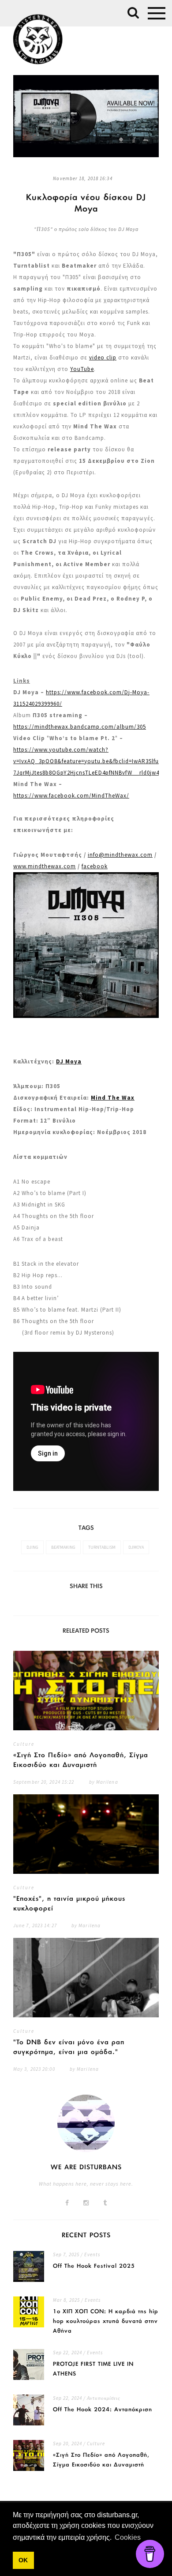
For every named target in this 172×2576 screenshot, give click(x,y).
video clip (103, 357)
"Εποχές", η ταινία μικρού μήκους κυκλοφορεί (69, 1904)
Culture (24, 1744)
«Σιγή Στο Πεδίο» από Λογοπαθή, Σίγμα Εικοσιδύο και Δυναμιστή (81, 1760)
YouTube (82, 369)
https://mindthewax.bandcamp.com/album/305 (80, 727)
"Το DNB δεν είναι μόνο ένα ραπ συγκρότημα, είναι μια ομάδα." (69, 2047)
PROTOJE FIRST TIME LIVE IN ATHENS (93, 2369)
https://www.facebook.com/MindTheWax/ (71, 796)
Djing (32, 1547)
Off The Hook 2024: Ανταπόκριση (103, 2410)
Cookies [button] (128, 2537)
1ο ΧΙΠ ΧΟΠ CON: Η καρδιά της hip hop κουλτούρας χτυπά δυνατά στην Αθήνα (106, 2321)
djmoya (136, 1547)
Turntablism (102, 1547)
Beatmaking (63, 1547)
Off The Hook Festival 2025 (94, 2266)
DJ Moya (69, 1061)
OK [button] (23, 2560)
